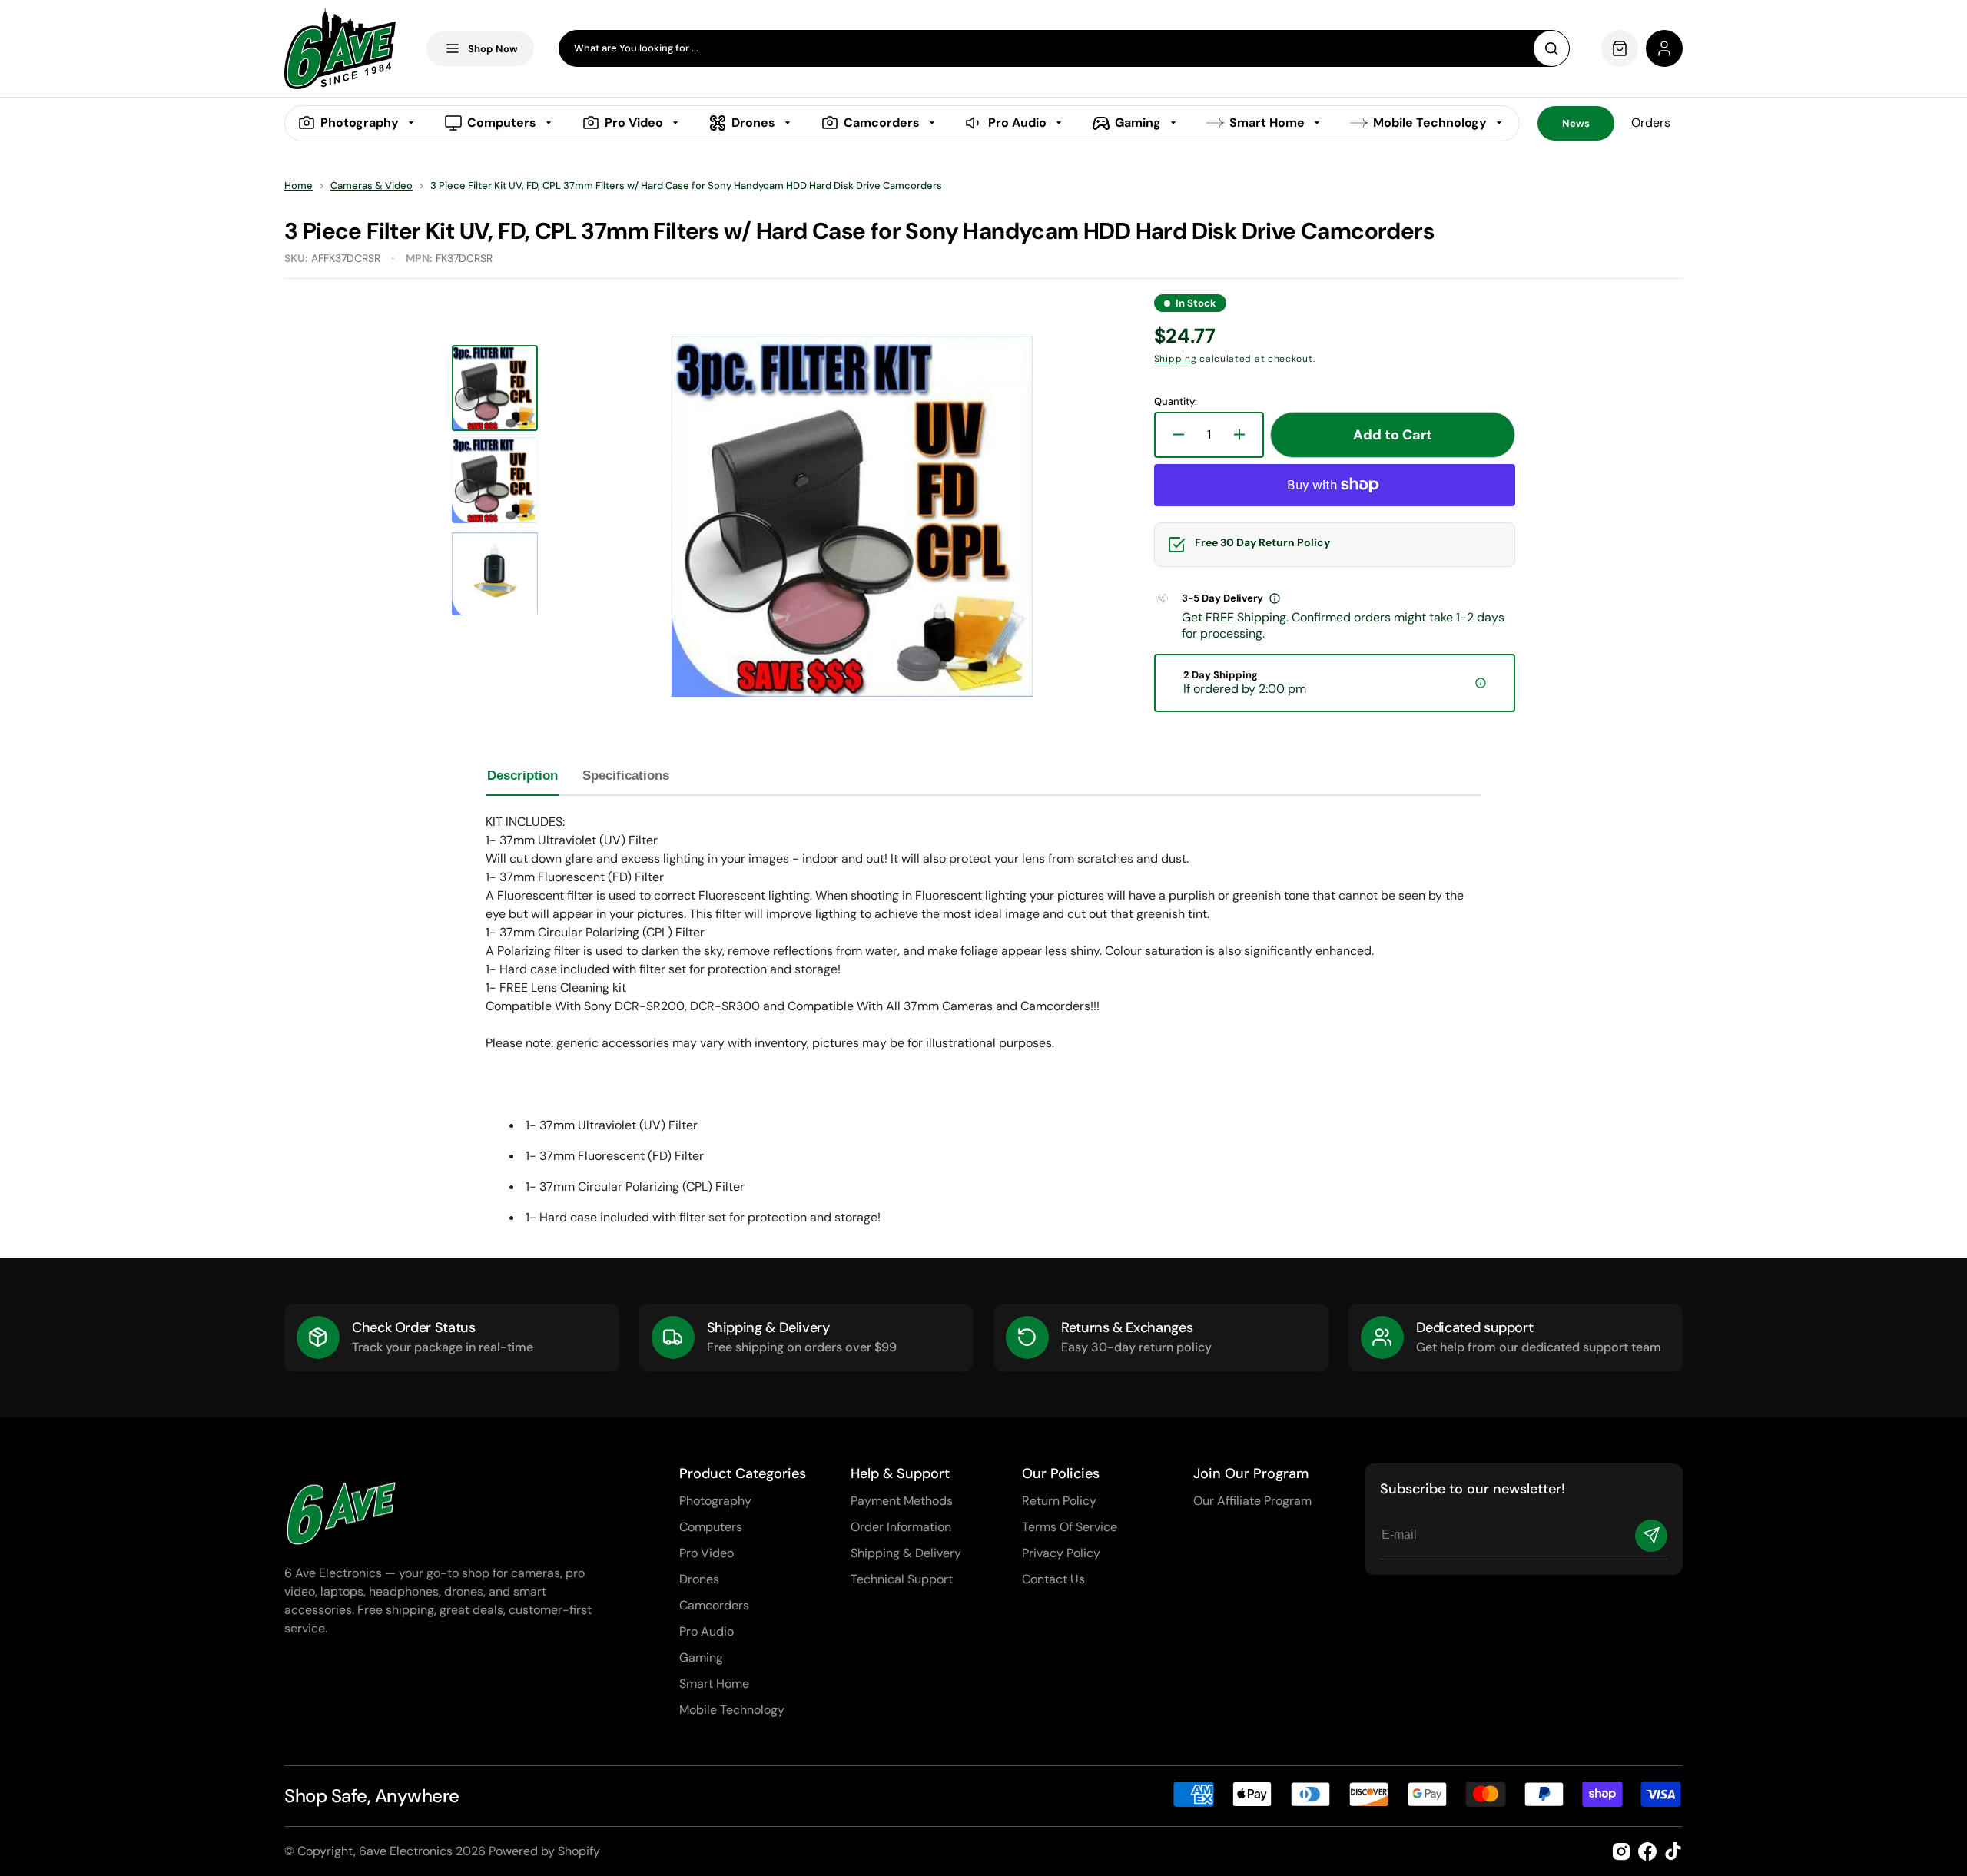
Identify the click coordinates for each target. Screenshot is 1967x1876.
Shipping (1176, 359)
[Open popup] (1275, 598)
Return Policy (1059, 1501)
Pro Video (707, 1553)
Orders (1651, 123)
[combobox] (1064, 48)
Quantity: (1176, 402)
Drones (699, 1579)
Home (299, 186)
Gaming (701, 1657)
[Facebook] (1647, 1851)
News (1576, 123)
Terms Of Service (1070, 1527)
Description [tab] (522, 776)
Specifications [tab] (626, 776)
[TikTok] (1673, 1851)
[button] (1664, 48)
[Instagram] (1621, 1851)
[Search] (1551, 48)
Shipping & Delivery (906, 1553)
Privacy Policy (1061, 1553)
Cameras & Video (372, 186)
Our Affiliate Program (1252, 1501)
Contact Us (1053, 1579)
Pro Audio (707, 1631)
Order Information (901, 1527)
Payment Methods (902, 1501)
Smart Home (714, 1684)
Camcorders (714, 1605)
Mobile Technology (732, 1710)
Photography (715, 1501)
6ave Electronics (406, 1851)
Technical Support (902, 1579)
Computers (711, 1527)
